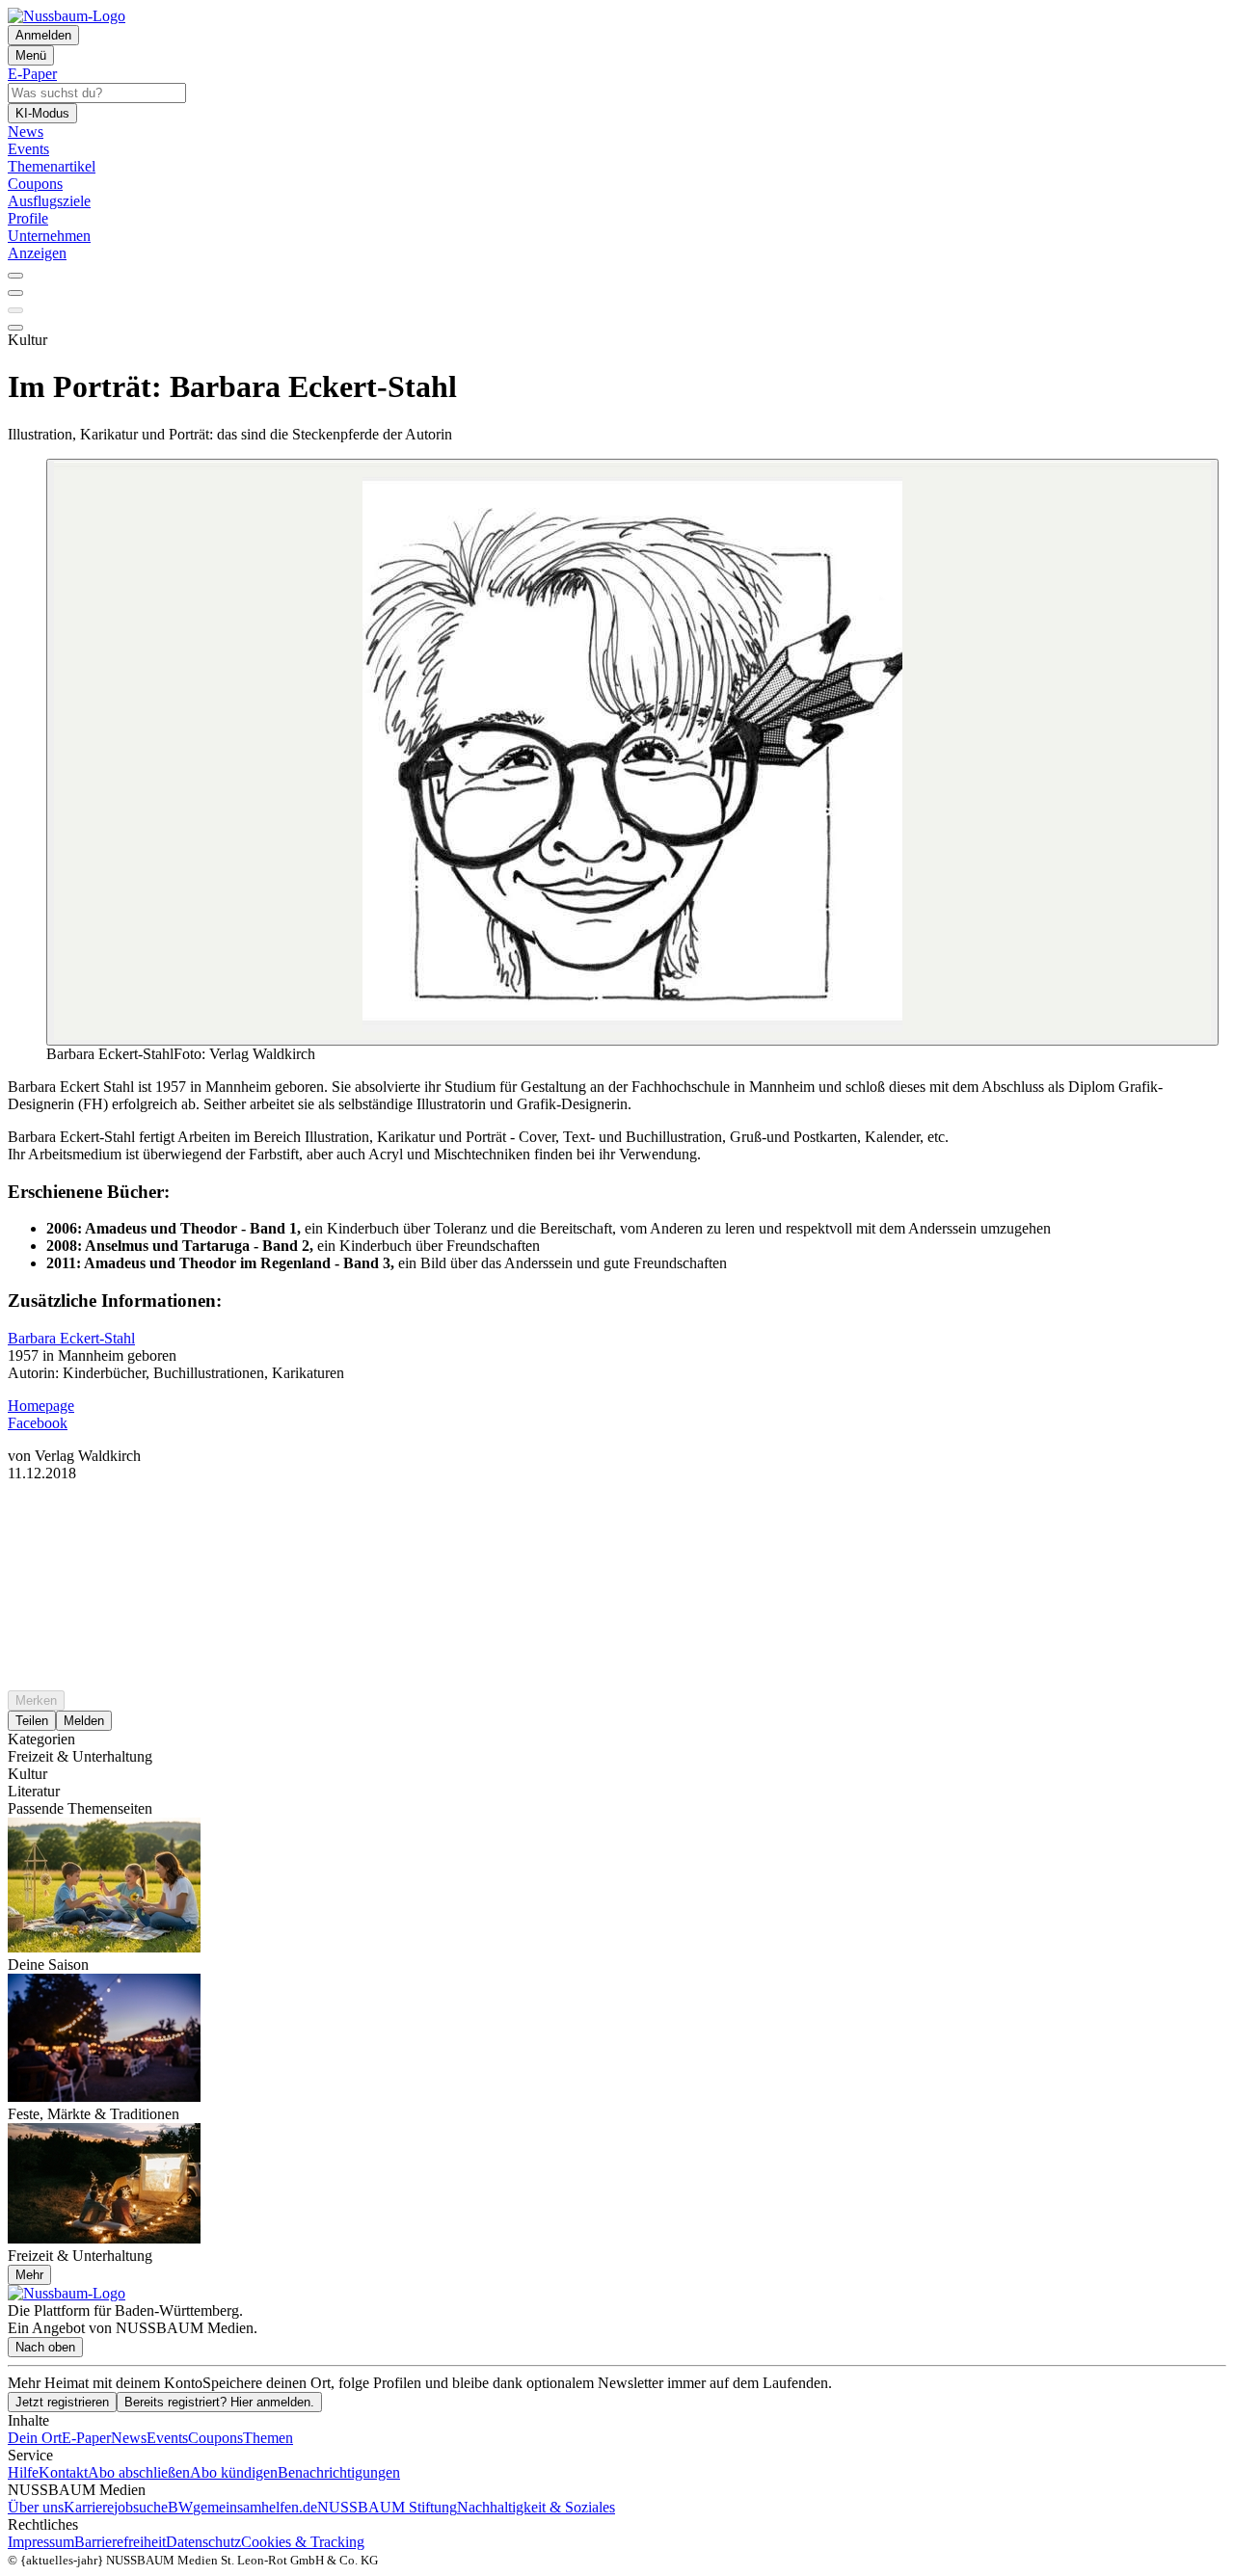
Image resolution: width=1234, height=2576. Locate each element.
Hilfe (23, 2472)
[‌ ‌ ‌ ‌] (617, 1517)
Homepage (41, 1406)
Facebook (38, 1423)
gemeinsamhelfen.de (255, 2507)
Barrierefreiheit (120, 2542)
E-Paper (86, 2438)
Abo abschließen (139, 2472)
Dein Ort (35, 2438)
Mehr (29, 2275)
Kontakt (63, 2472)
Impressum (41, 2542)
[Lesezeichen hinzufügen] (15, 310)
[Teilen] (15, 293)
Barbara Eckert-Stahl (71, 1338)
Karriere (89, 2507)
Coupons (215, 2438)
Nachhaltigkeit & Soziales (536, 2507)
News (129, 2438)
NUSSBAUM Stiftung (387, 2507)
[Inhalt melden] (15, 328)
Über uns (36, 2507)
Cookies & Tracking (303, 2542)
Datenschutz (203, 2542)
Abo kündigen (234, 2472)
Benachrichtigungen (339, 2472)
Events (167, 2438)
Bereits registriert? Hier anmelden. (219, 2402)
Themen (268, 2438)
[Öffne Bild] (632, 752)
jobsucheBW (153, 2507)
